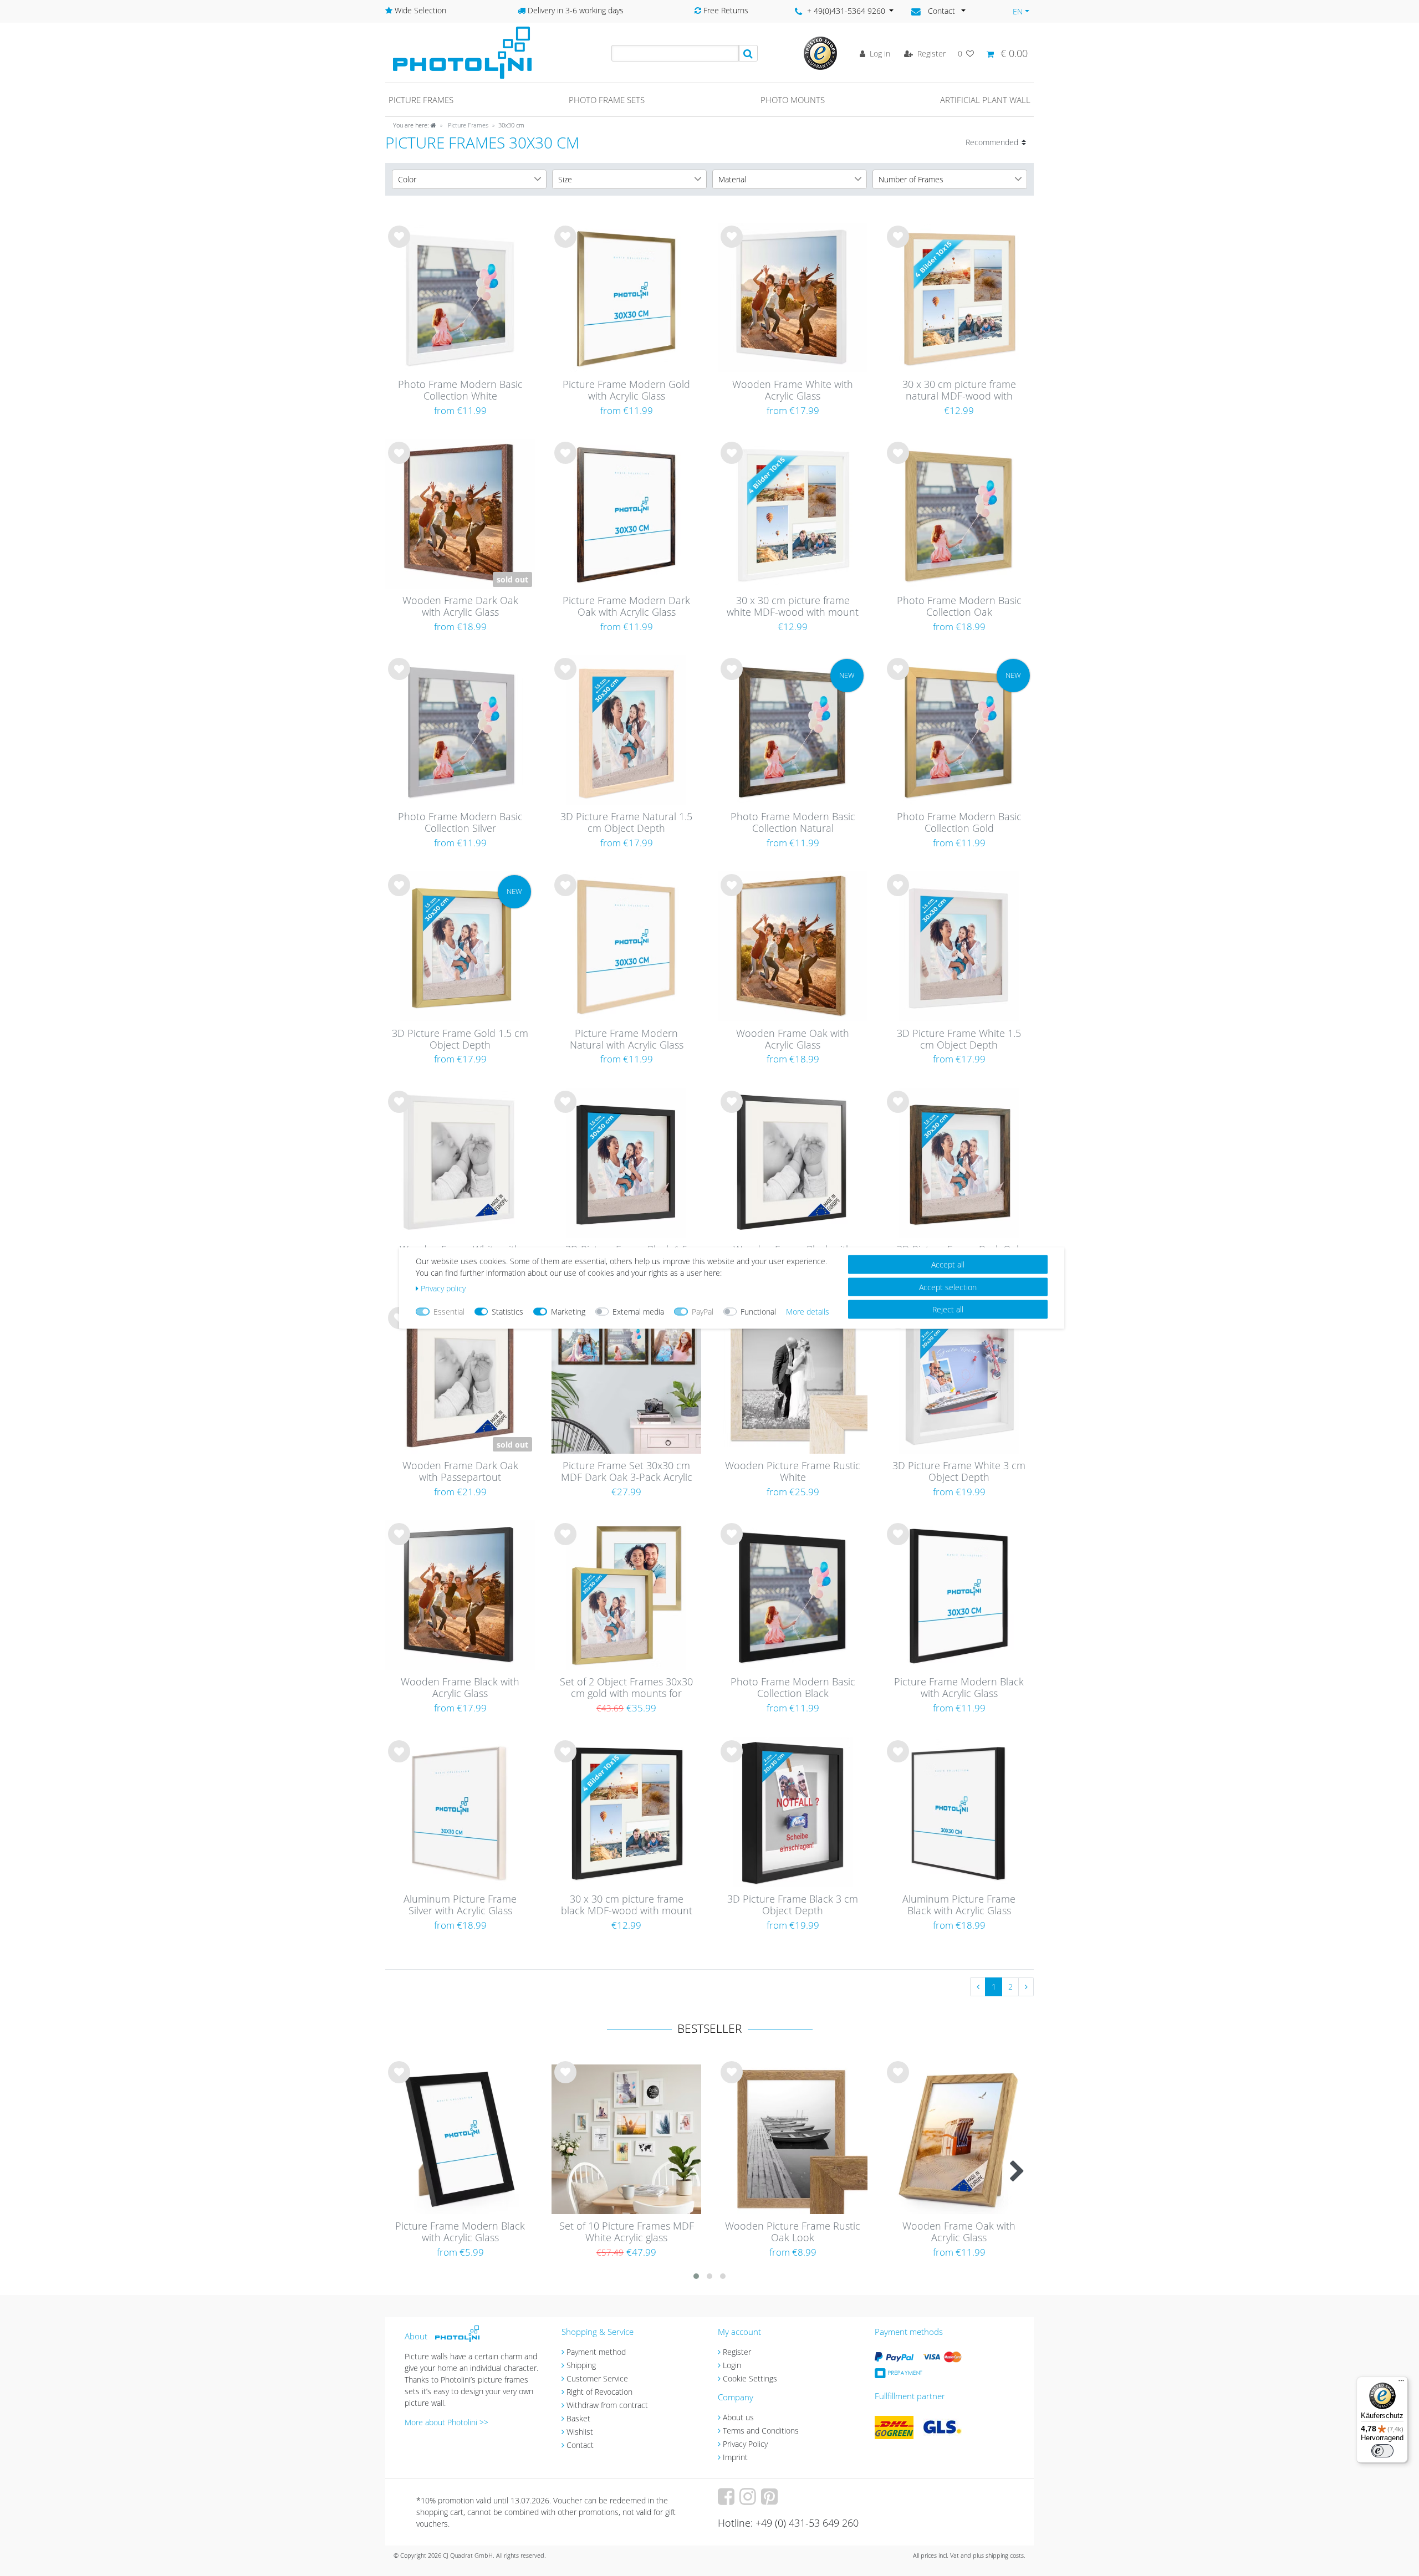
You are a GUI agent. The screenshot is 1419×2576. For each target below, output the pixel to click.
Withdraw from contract (607, 2405)
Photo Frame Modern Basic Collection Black (793, 1688)
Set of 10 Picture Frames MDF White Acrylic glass (627, 2232)
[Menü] (1401, 2383)
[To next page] (1026, 1987)
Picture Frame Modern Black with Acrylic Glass (959, 1688)
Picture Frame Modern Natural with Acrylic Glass (627, 1039)
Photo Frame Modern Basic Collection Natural (793, 823)
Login (732, 2365)
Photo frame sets (607, 100)
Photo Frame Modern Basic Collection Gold (959, 823)
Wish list (399, 246)
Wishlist (580, 2432)
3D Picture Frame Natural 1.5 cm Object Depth (626, 823)
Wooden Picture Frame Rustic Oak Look (793, 2232)
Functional (758, 1312)
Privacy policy (443, 1288)
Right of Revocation (599, 2392)
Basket (578, 2418)
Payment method (596, 2352)
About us (738, 2417)
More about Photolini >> (446, 2422)
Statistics (507, 1312)
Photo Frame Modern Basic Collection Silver (460, 823)
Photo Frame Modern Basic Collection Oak (959, 607)
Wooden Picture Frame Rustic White (793, 1472)
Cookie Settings (750, 2378)
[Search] (748, 53)
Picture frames (421, 100)
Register (737, 2352)
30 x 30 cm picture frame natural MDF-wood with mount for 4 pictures (959, 391)
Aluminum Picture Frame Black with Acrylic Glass (959, 1905)
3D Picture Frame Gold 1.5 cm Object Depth (460, 1039)
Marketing (568, 1312)
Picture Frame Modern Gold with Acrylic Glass (626, 390)
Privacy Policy (745, 2444)
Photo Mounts (793, 100)
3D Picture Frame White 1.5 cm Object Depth (959, 1039)
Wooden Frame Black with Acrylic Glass (460, 1688)
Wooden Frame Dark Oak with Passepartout (460, 1472)
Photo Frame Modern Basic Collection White (460, 390)
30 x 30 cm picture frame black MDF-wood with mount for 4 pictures (627, 1905)
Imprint (735, 2457)
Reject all (948, 1309)
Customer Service (597, 2378)
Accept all (948, 1264)
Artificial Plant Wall (985, 100)
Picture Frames (467, 125)
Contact (580, 2445)
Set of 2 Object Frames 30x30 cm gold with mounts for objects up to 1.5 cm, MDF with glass (626, 1688)
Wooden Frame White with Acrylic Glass (793, 390)
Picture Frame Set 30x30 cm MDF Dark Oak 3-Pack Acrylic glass (627, 1472)
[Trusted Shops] (820, 52)
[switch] (1382, 2451)
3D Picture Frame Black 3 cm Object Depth (793, 1905)
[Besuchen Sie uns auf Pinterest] (771, 2500)
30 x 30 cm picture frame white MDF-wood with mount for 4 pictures (793, 607)
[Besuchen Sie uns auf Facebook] (728, 2500)
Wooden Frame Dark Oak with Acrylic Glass (460, 607)
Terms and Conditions (761, 2431)
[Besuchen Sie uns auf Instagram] (749, 2500)
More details (808, 1312)
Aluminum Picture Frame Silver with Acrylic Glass (460, 1905)
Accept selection (948, 1287)
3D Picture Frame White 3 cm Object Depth (959, 1472)
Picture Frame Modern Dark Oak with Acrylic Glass (626, 607)
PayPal (703, 1312)
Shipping (581, 2365)
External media (638, 1312)
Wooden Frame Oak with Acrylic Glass (793, 1039)
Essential (449, 1312)
